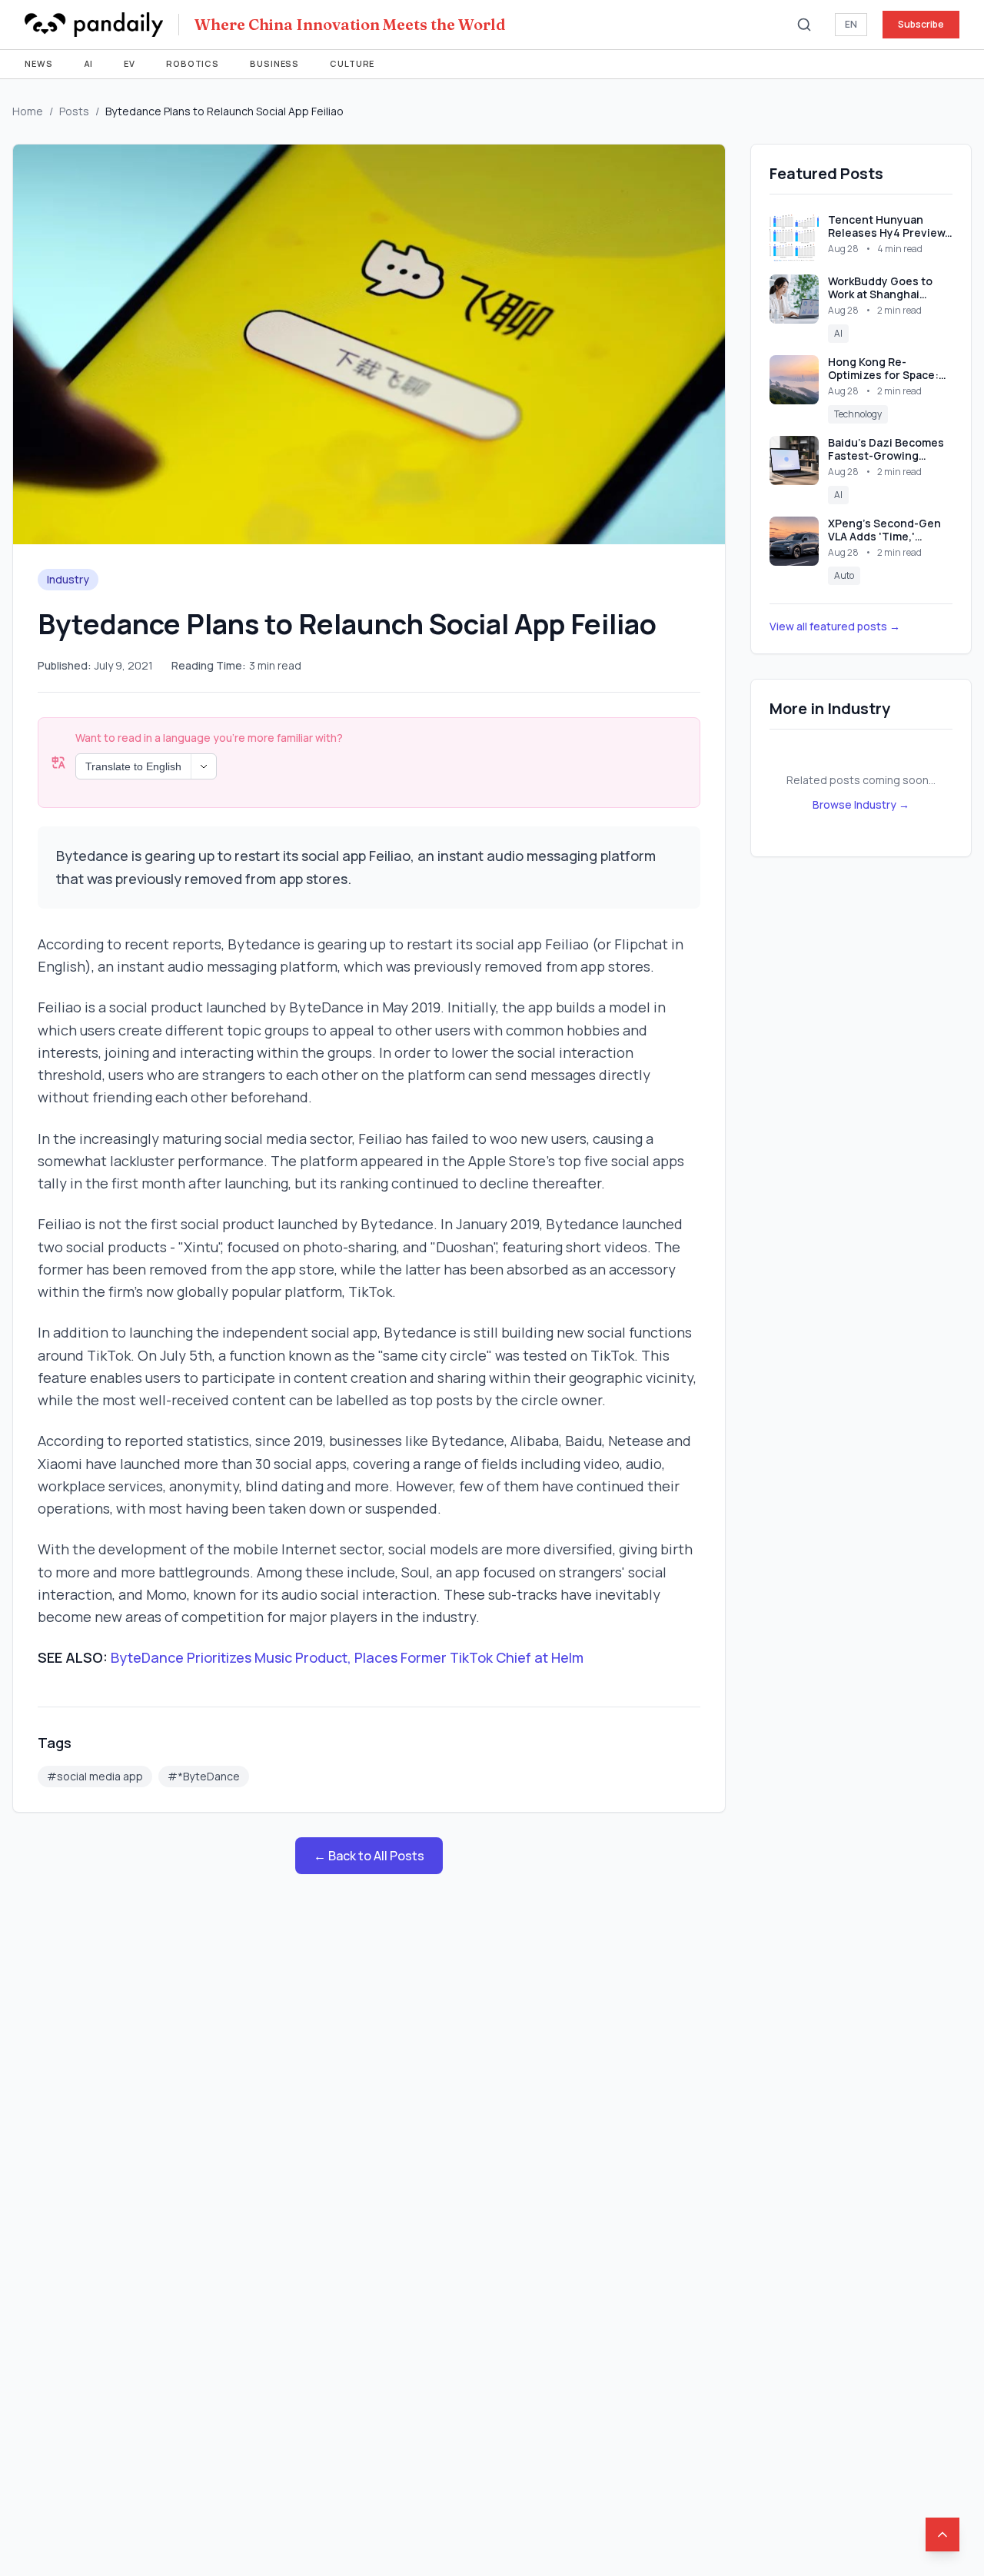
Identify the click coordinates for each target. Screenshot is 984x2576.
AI (89, 63)
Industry (68, 579)
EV (130, 63)
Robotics (193, 63)
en (851, 24)
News (39, 63)
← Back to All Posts (369, 1856)
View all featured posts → (835, 626)
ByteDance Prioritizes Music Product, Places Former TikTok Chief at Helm (347, 1657)
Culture (352, 63)
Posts (74, 111)
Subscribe (921, 24)
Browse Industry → (861, 804)
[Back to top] (942, 2534)
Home (28, 111)
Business (274, 63)
